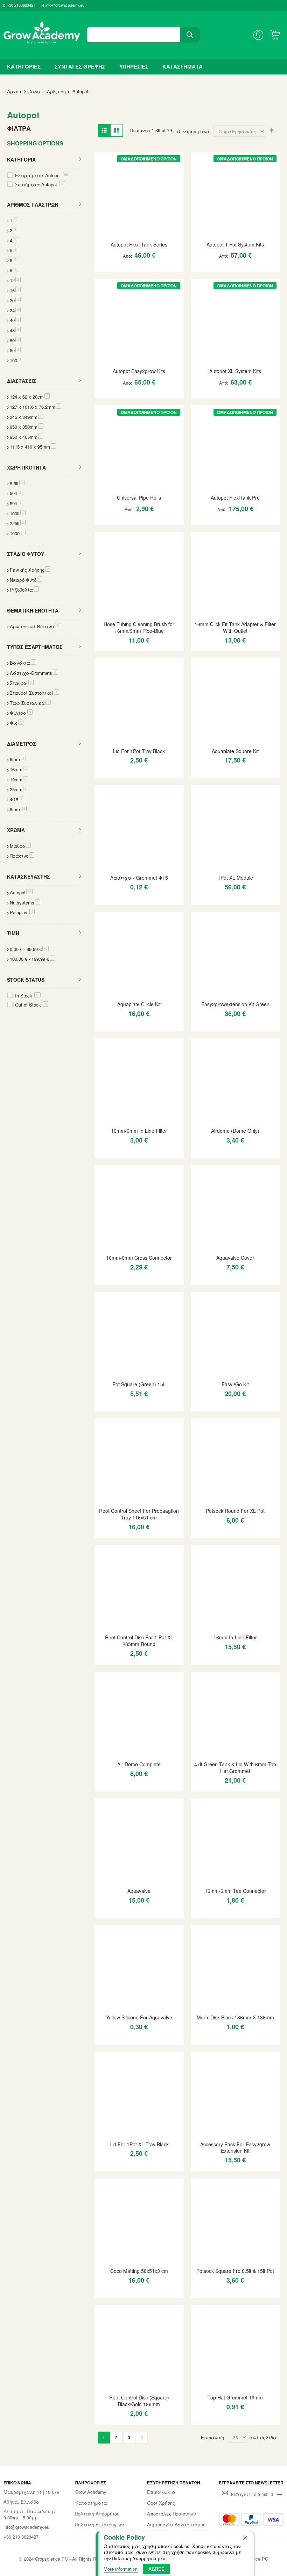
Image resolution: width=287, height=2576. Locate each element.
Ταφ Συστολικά (30, 703)
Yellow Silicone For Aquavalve (139, 2017)
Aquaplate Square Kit (235, 751)
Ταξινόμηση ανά (191, 131)
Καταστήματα (91, 2503)
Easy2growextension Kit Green (235, 1004)
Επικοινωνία (161, 2492)
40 (15, 320)
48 (15, 330)
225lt (18, 523)
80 (15, 350)
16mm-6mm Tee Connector (235, 1891)
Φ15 (17, 799)
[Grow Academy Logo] (42, 35)
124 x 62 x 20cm (30, 397)
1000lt (19, 533)
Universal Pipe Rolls (139, 498)
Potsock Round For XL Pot (235, 1511)
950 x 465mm (27, 437)
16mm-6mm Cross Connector (139, 1258)
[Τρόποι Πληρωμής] (251, 2520)
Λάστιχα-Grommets (34, 673)
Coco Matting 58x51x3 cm (139, 2271)
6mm (18, 759)
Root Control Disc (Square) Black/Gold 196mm (139, 2401)
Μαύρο (20, 846)
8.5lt (17, 483)
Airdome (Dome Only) (235, 1131)
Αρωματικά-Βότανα (35, 626)
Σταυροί (22, 683)
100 (16, 360)
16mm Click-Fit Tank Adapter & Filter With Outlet (235, 627)
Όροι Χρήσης (161, 2503)
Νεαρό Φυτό (26, 580)
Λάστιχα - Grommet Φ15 (139, 878)
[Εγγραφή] (280, 2494)
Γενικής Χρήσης (30, 570)
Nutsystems (25, 903)
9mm (18, 809)
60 (15, 340)
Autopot (21, 892)
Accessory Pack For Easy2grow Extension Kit (235, 2148)
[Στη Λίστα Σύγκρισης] (149, 269)
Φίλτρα (21, 713)
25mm (19, 789)
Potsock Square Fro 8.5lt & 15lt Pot (235, 2271)
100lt (18, 513)
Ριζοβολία (24, 590)
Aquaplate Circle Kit (139, 1004)
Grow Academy (91, 2492)
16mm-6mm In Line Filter (139, 1131)
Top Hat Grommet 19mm (235, 2397)
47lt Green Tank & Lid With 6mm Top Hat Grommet (235, 1768)
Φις (17, 723)
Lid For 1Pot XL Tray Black (139, 2144)
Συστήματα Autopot (40, 184)
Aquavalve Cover (235, 1258)
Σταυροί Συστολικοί (34, 693)
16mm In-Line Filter (235, 1637)
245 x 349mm (27, 417)
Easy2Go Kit (235, 1384)
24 (15, 310)
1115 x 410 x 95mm (33, 447)
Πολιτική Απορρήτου (97, 2514)
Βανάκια (23, 663)
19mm (19, 779)
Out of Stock (31, 1005)
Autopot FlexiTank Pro (235, 498)
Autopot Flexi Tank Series (139, 244)
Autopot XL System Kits (235, 371)
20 (15, 300)
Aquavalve (139, 1891)
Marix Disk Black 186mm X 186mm (235, 2017)
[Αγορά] (136, 269)
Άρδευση (56, 91)
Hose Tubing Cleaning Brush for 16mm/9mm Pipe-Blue (139, 627)
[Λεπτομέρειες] (139, 195)
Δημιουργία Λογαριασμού (176, 2525)
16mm (19, 769)
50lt (16, 493)
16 (15, 290)
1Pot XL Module (235, 878)
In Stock (27, 996)
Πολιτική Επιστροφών (99, 2525)
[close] (245, 2538)
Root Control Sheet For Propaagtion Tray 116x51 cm (139, 1514)
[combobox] (143, 35)
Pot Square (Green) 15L (139, 1384)
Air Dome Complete (139, 1764)
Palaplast (22, 912)
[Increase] (124, 269)
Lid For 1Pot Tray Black (139, 751)
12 (15, 280)
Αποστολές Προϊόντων (171, 2514)
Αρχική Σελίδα (24, 91)
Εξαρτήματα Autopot (42, 175)
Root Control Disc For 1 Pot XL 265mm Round (139, 1641)
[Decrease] (103, 269)
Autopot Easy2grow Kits (139, 371)
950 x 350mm (27, 427)
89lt (16, 503)
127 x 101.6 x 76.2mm (36, 407)
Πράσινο (22, 856)
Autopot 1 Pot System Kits (235, 244)
